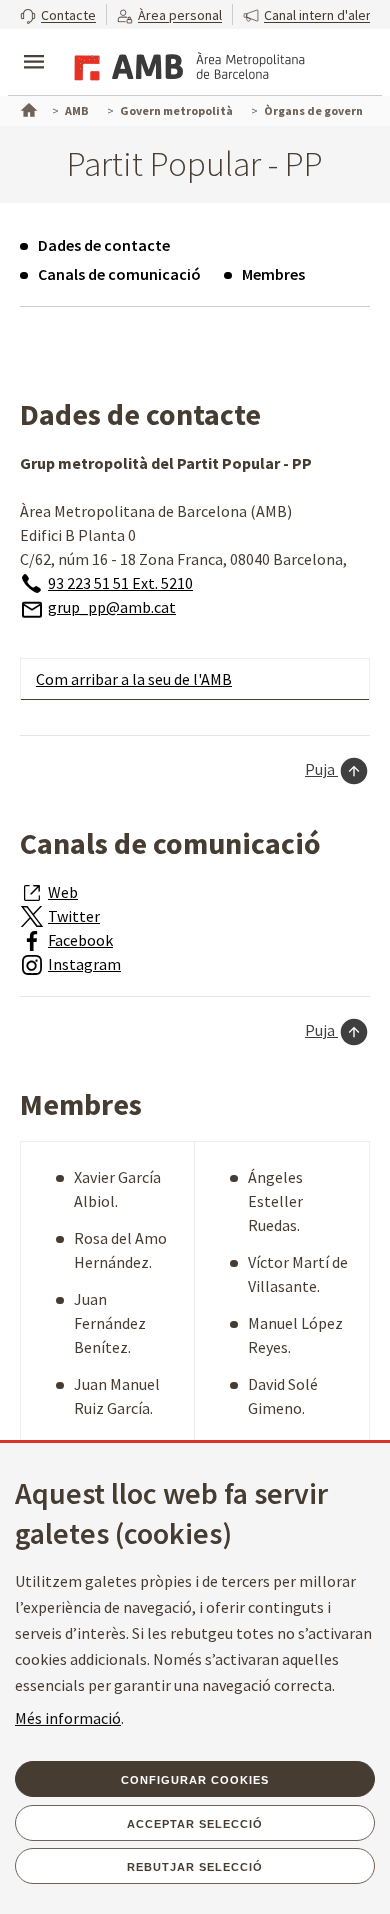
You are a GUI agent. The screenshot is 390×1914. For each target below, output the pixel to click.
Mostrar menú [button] (34, 45)
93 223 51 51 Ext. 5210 (120, 583)
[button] (58, 14)
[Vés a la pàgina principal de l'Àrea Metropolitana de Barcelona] (186, 64)
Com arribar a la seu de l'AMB (134, 679)
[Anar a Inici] (27, 108)
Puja (321, 769)
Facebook (80, 940)
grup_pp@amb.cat (112, 607)
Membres (273, 274)
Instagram (84, 964)
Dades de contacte (104, 245)
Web (63, 892)
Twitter (74, 916)
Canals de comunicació (119, 274)
